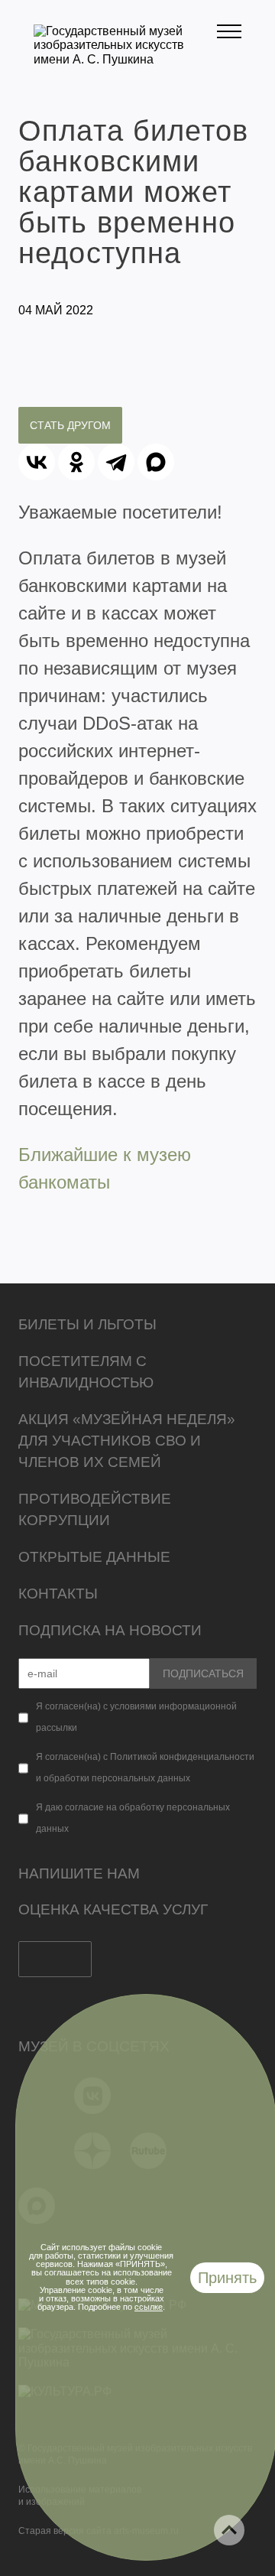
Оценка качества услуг (113, 1909)
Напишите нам (79, 1873)
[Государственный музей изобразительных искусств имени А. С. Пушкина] (125, 59)
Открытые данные (94, 1557)
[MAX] (156, 462)
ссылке (149, 2307)
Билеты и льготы (87, 1324)
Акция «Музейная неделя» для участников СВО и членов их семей (127, 1441)
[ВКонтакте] (37, 462)
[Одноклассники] (76, 462)
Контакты (58, 1594)
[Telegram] (116, 462)
